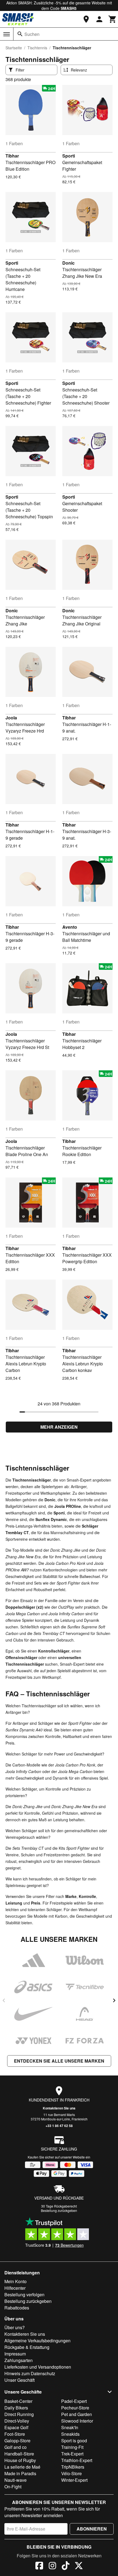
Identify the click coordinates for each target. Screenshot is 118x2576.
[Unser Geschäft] (86, 19)
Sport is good (74, 2441)
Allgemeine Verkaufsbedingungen (37, 2341)
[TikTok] (66, 2566)
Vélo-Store (71, 2473)
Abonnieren (92, 2529)
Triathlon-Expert (77, 2460)
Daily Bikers (16, 2408)
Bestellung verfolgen (24, 2295)
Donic (68, 263)
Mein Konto (16, 2281)
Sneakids (70, 2434)
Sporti (69, 156)
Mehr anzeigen (59, 1427)
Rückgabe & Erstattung (27, 2347)
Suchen (32, 34)
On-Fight (13, 2487)
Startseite (14, 48)
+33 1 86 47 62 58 (59, 2126)
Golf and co (16, 2447)
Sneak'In (70, 2427)
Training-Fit (72, 2447)
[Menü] (7, 34)
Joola (11, 718)
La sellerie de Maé (22, 2467)
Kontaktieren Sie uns (59, 2108)
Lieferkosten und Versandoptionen (38, 2367)
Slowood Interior (77, 2421)
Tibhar (12, 156)
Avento (70, 927)
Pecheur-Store (75, 2408)
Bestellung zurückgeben (59, 2210)
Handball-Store (19, 2454)
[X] (79, 2566)
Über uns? (15, 2327)
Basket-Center (18, 2401)
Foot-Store (15, 2434)
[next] (114, 2000)
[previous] (4, 2000)
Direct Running (19, 2414)
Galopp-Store (17, 2441)
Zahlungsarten (19, 2360)
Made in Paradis (20, 2473)
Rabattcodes (17, 2308)
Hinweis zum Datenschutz (30, 2373)
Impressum (15, 2354)
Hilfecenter (15, 2288)
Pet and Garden (77, 2414)
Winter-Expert (74, 2480)
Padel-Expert (74, 2401)
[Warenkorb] (113, 19)
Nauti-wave (16, 2480)
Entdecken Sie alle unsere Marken (59, 2061)
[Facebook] (39, 2566)
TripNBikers (73, 2467)
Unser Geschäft (19, 2380)
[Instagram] (52, 2566)
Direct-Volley (17, 2421)
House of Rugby (20, 2460)
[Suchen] (20, 34)
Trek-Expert (72, 2454)
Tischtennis (37, 48)
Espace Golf (16, 2427)
